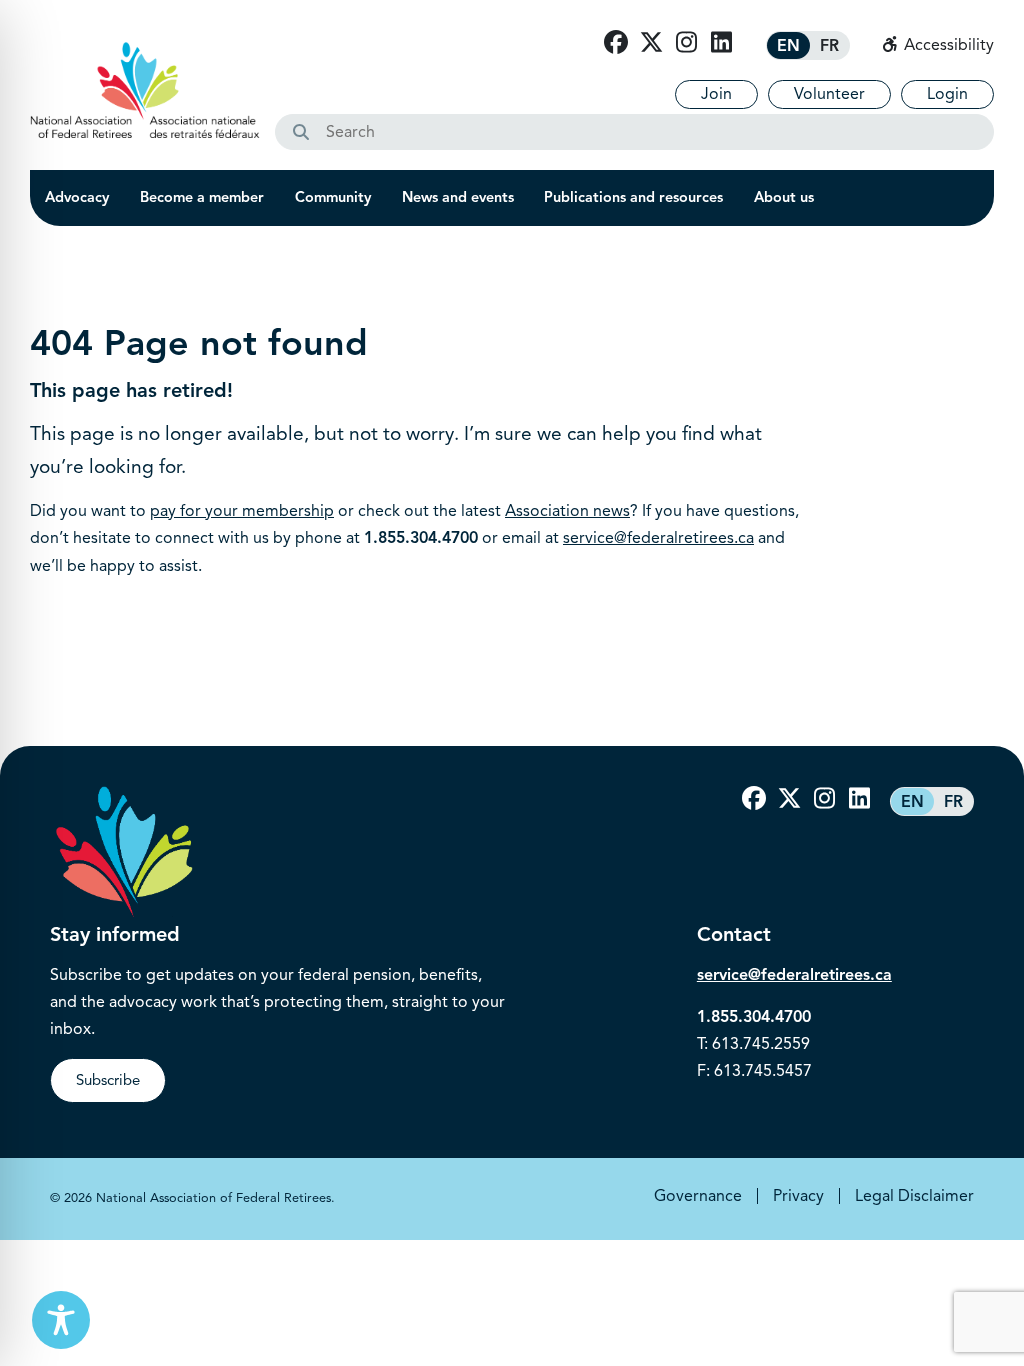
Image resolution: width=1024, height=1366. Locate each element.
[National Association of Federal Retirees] (145, 90)
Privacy (798, 1196)
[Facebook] (616, 43)
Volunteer (829, 94)
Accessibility (947, 45)
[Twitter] (651, 43)
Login (947, 94)
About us (784, 197)
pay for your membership (242, 511)
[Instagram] (686, 43)
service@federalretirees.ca (658, 538)
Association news (567, 511)
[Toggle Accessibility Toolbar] (61, 1320)
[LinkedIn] (721, 43)
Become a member (202, 197)
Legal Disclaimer (914, 1196)
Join (716, 94)
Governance (698, 1196)
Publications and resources (633, 197)
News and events (458, 197)
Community (333, 197)
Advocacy (77, 197)
